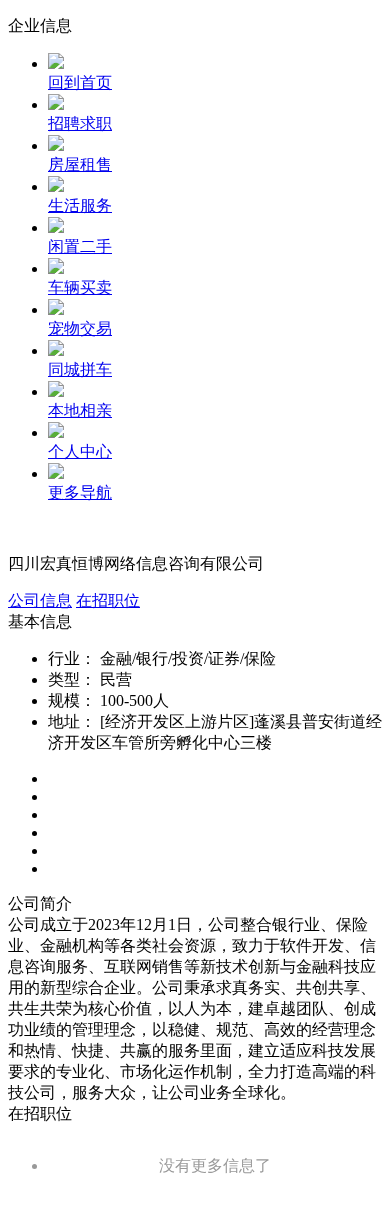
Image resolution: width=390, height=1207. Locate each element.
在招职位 (108, 600)
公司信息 (40, 600)
